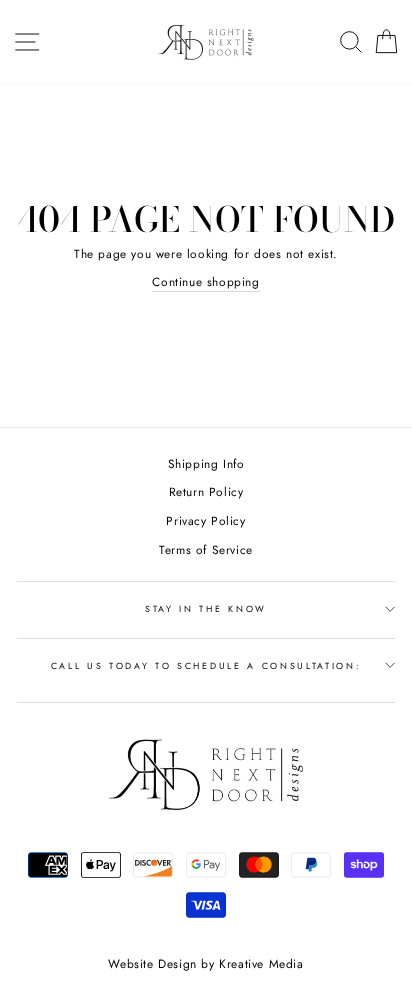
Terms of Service (206, 549)
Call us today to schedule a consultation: (206, 665)
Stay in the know (206, 608)
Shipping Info (206, 463)
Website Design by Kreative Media (205, 964)
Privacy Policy (205, 520)
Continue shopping (205, 281)
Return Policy (206, 491)
